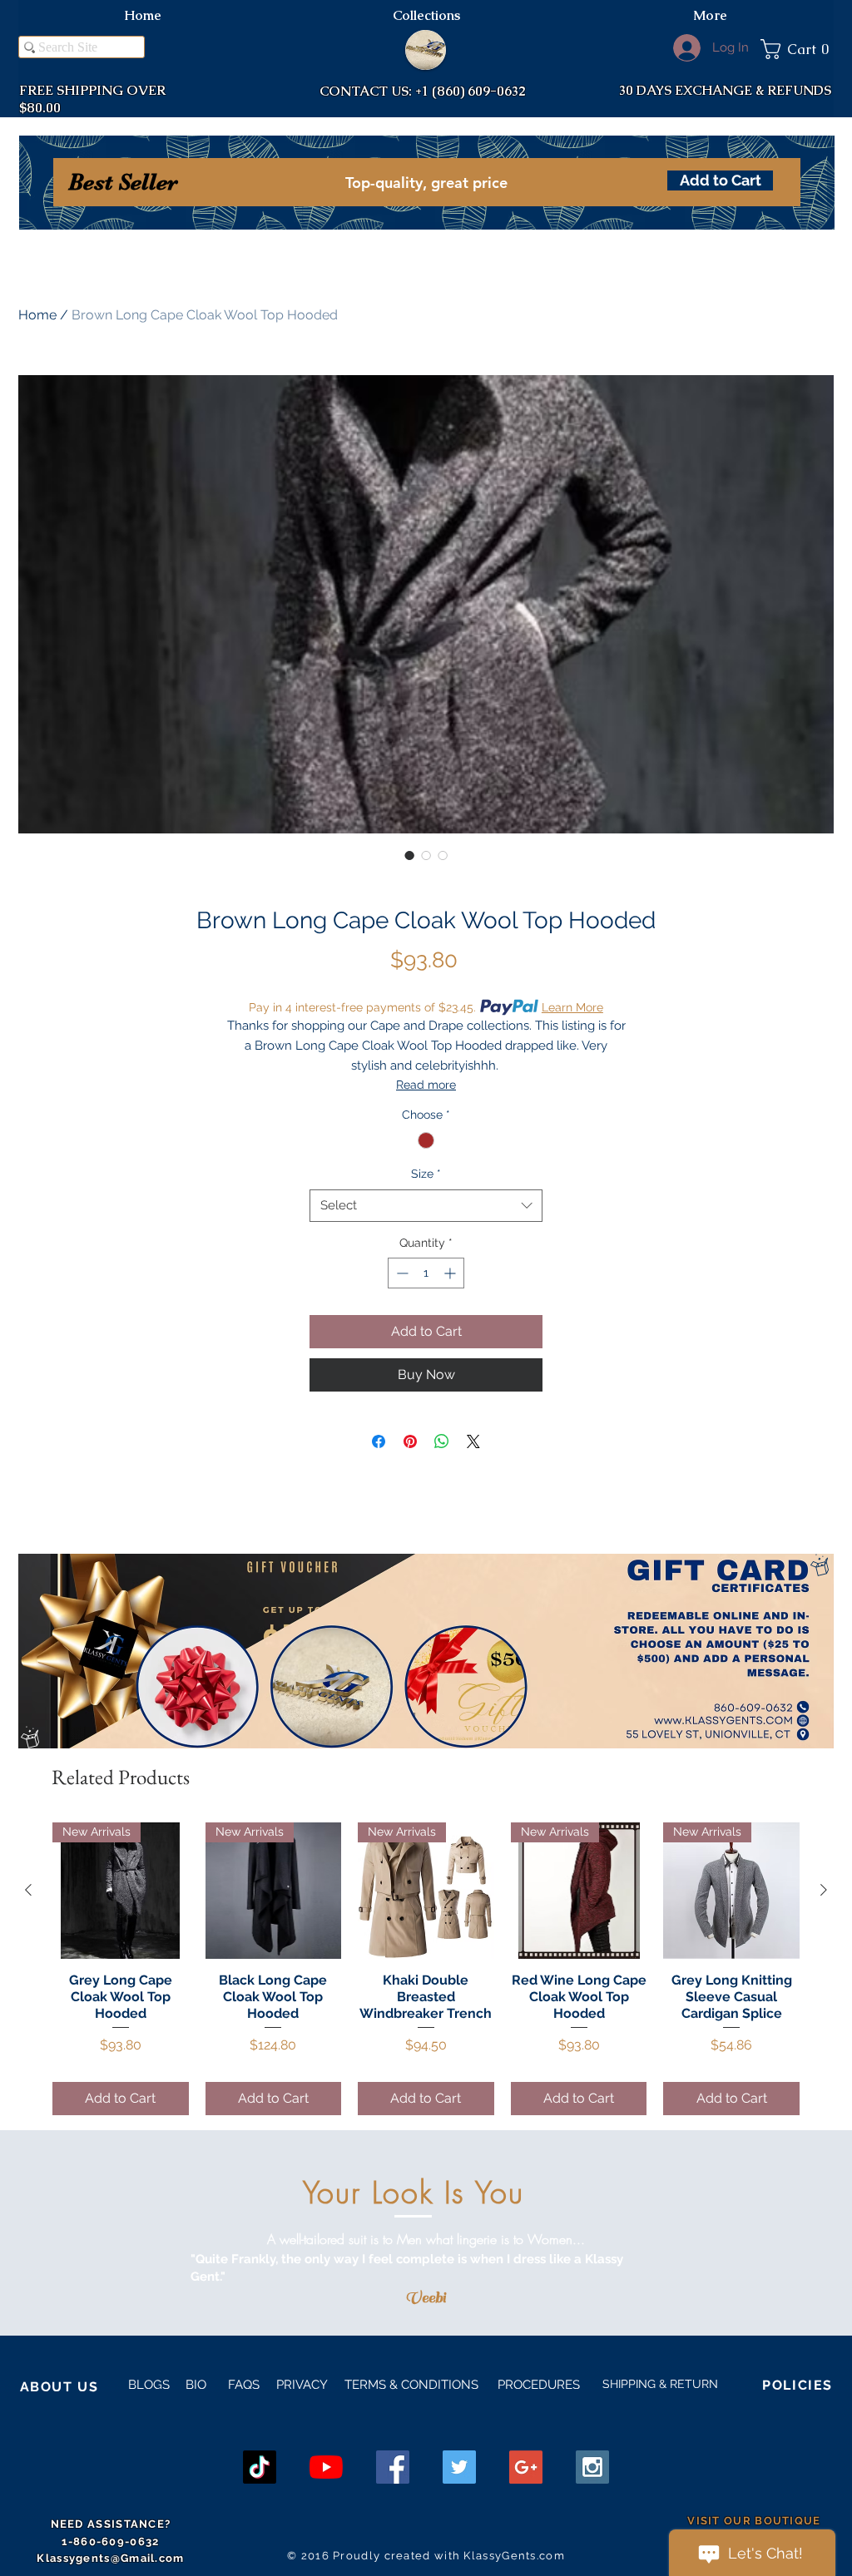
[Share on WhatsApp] (442, 1441)
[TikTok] (260, 2467)
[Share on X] (473, 1441)
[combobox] (426, 1206)
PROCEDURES (537, 2385)
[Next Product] (824, 1890)
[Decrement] (401, 1273)
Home (37, 315)
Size (426, 1174)
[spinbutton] (426, 1273)
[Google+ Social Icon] (526, 2467)
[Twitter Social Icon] (459, 2467)
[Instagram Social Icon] (592, 2467)
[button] (797, 49)
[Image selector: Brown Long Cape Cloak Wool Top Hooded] (409, 855)
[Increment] (451, 1273)
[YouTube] (326, 2467)
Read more (426, 1085)
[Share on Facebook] (379, 1441)
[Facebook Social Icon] (393, 2467)
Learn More (572, 1007)
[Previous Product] (28, 1890)
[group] (426, 1968)
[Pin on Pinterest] (410, 1441)
